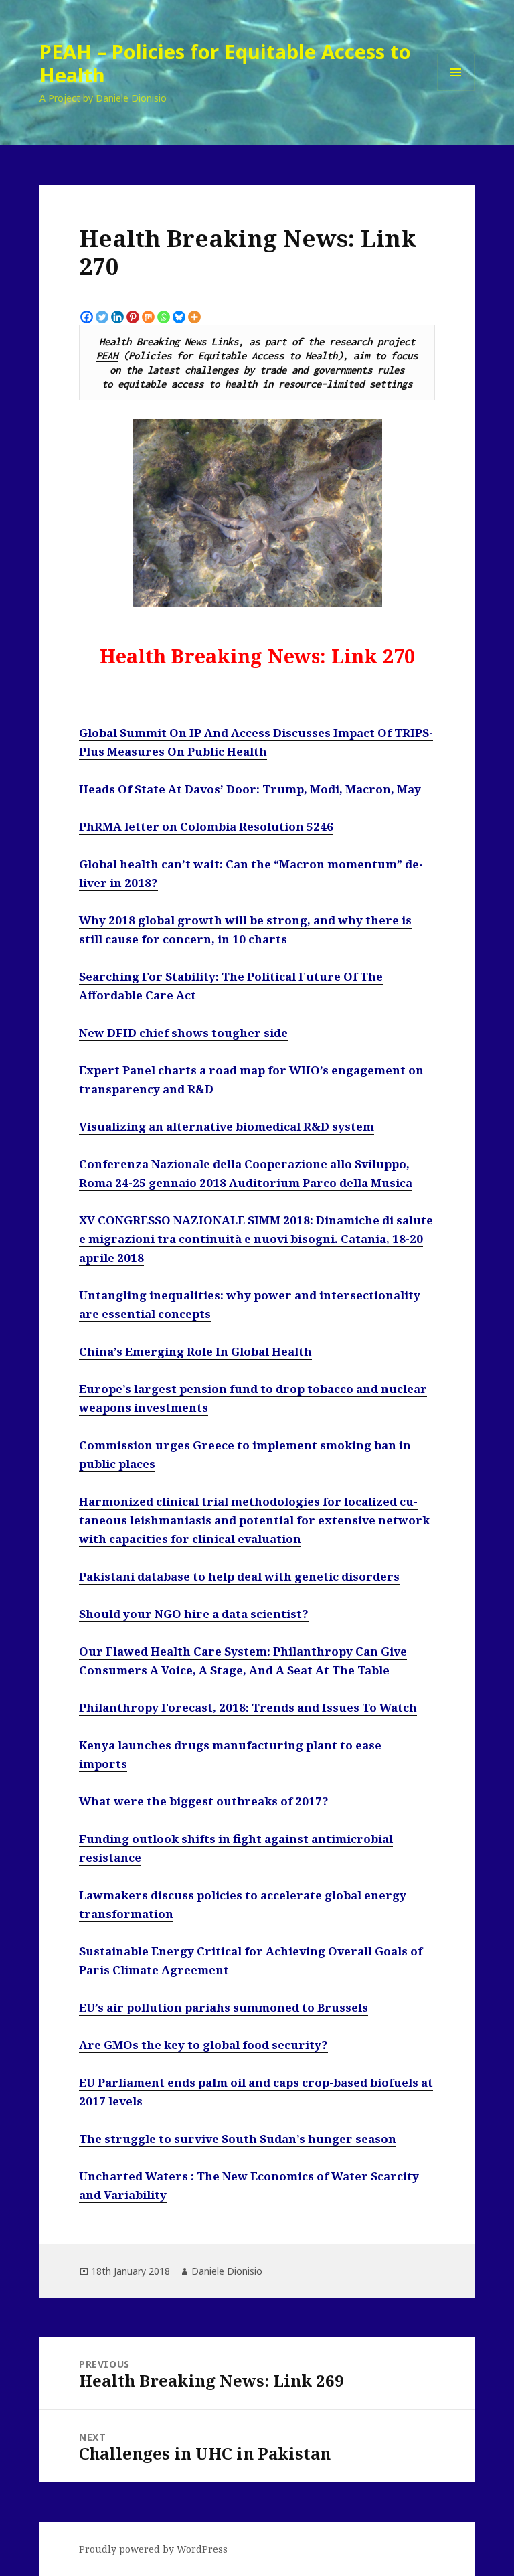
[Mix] (148, 317)
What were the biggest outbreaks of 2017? (204, 1801)
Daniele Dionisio (227, 2271)
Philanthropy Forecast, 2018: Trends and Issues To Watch (248, 1707)
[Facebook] (87, 317)
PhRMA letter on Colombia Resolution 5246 (206, 826)
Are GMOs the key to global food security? (203, 2045)
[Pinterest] (133, 317)
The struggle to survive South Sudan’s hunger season (238, 2139)
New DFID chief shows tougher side (183, 1033)
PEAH (107, 355)
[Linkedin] (117, 317)
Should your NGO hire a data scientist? (194, 1614)
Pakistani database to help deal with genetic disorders (239, 1576)
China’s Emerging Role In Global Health (195, 1351)
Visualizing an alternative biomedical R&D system (227, 1126)
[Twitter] (102, 317)
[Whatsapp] (164, 317)
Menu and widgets (456, 91)
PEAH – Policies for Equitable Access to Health (225, 63)
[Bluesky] (179, 317)
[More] (194, 317)
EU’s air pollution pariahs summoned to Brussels (224, 2007)
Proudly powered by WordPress (153, 2549)
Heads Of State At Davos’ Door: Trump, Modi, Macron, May (250, 789)
